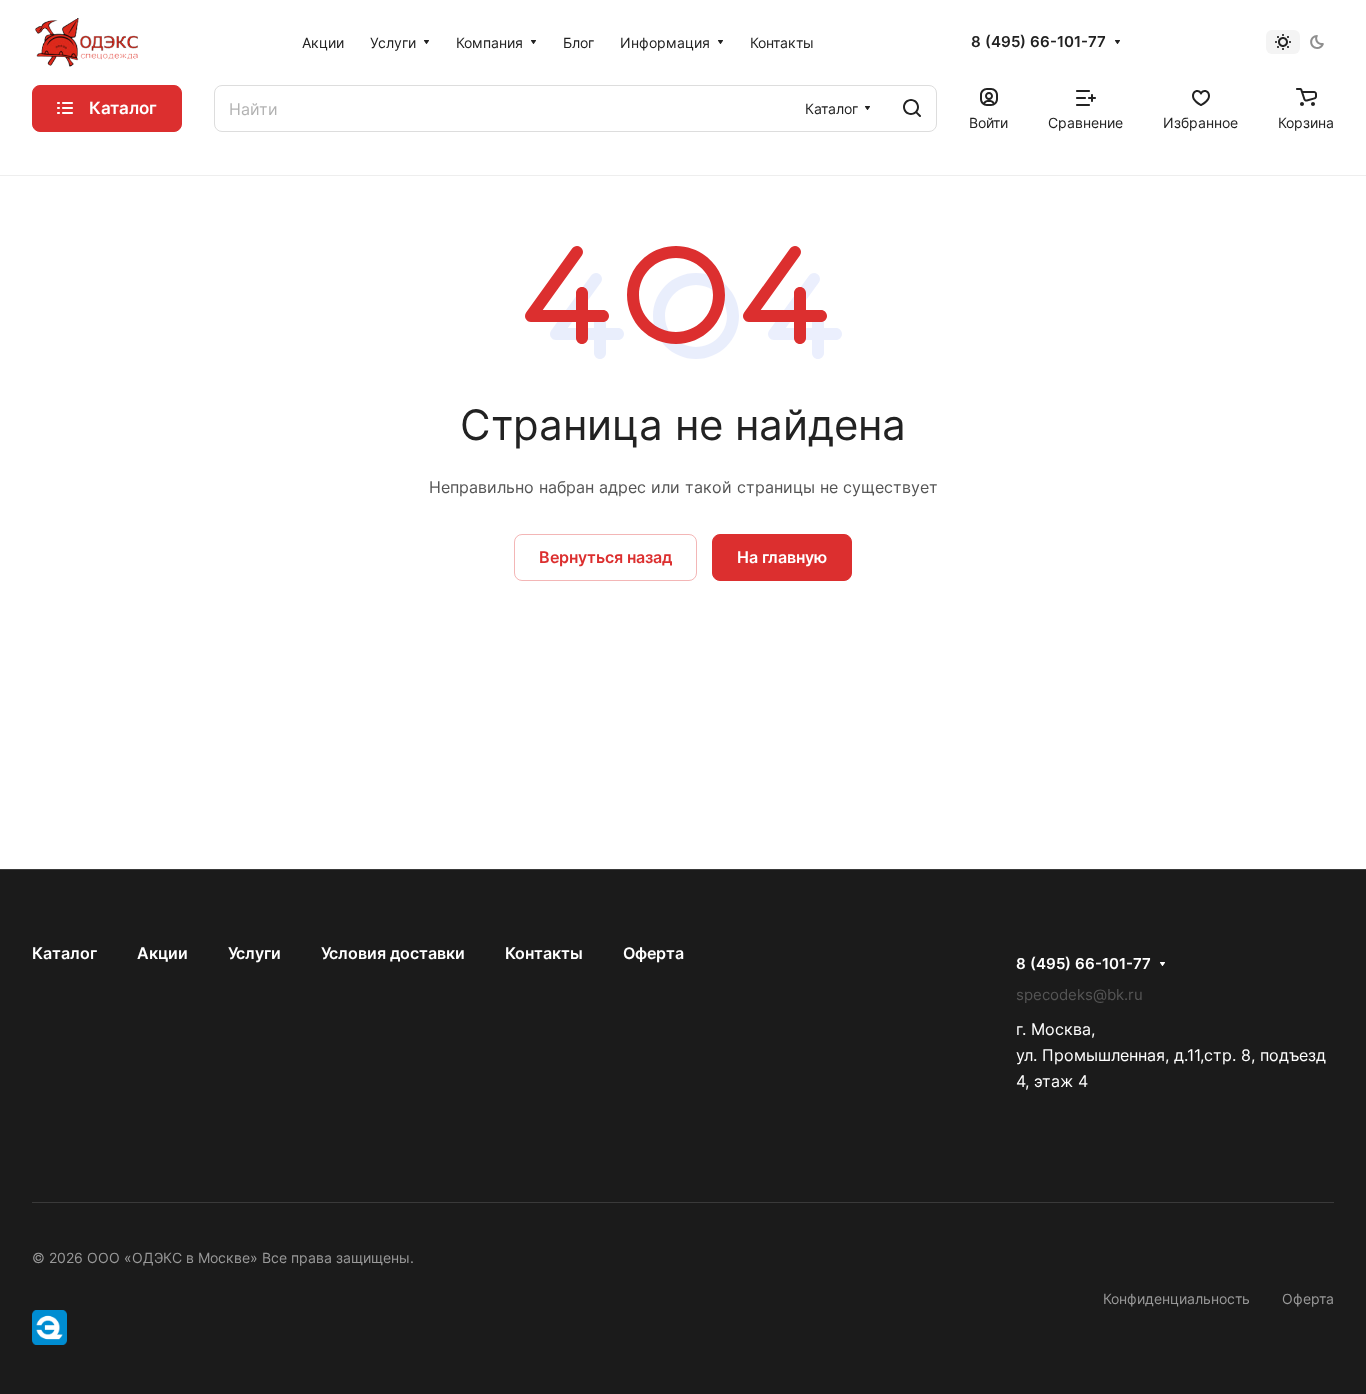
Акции (162, 953)
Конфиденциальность (1176, 1298)
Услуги (254, 953)
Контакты (544, 953)
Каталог (64, 953)
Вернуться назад (605, 557)
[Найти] (912, 108)
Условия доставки (393, 953)
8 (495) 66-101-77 (1038, 42)
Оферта (653, 953)
